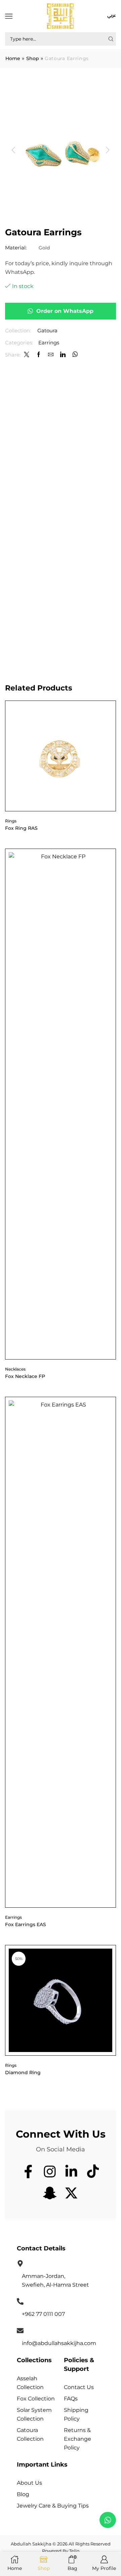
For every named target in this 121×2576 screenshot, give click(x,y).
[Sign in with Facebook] (39, 355)
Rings (11, 821)
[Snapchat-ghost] (50, 2193)
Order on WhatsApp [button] (65, 311)
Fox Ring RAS (21, 828)
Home (13, 59)
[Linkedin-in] (71, 2172)
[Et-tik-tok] (93, 2172)
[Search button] (111, 39)
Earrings (49, 343)
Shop (33, 59)
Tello (74, 2551)
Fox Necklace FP (25, 1376)
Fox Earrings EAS (26, 1924)
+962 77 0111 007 (43, 2314)
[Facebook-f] (28, 2172)
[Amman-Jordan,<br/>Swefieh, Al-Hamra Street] (20, 2263)
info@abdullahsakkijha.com (59, 2343)
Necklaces (15, 1369)
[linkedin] (63, 355)
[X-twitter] (71, 2193)
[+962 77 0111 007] (20, 2301)
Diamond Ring (23, 2072)
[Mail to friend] (51, 355)
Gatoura (47, 331)
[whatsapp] (74, 355)
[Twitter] (27, 355)
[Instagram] (50, 2172)
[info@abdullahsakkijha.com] (20, 2331)
